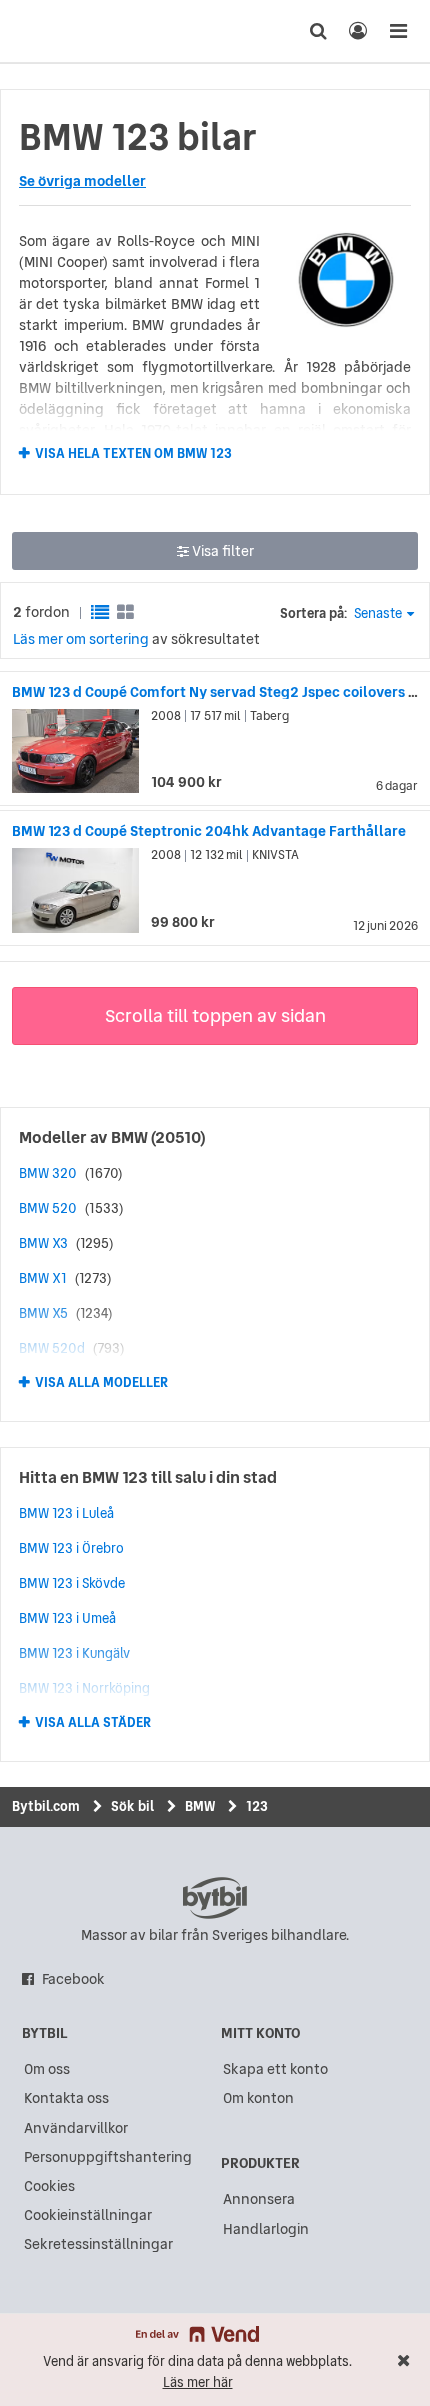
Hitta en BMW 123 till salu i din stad (148, 1477)
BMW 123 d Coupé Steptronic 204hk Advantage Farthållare (209, 831)
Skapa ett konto (275, 2069)
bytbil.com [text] (215, 1898)
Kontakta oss (66, 2098)
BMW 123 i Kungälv (74, 1653)
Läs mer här (198, 2382)
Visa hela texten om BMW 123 (133, 453)
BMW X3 (43, 1243)
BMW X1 (43, 1278)
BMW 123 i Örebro (71, 1548)
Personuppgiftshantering (108, 2157)
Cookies (49, 2186)
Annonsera (259, 2199)
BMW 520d (52, 1348)
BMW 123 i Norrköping (84, 1688)
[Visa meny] (398, 31)
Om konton (258, 2098)
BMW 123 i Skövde (72, 1583)
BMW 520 (48, 1208)
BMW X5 (43, 1313)
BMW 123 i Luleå (66, 1513)
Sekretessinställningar (98, 2244)
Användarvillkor (76, 2128)
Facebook (73, 1979)
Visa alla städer (93, 1723)
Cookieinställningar (88, 2215)
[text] (53, 31)
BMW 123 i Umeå (67, 1618)
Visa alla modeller (101, 1383)
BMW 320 (48, 1173)
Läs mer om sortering (81, 639)
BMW (129, 1137)
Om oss (47, 2069)
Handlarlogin (266, 2229)
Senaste (378, 613)
